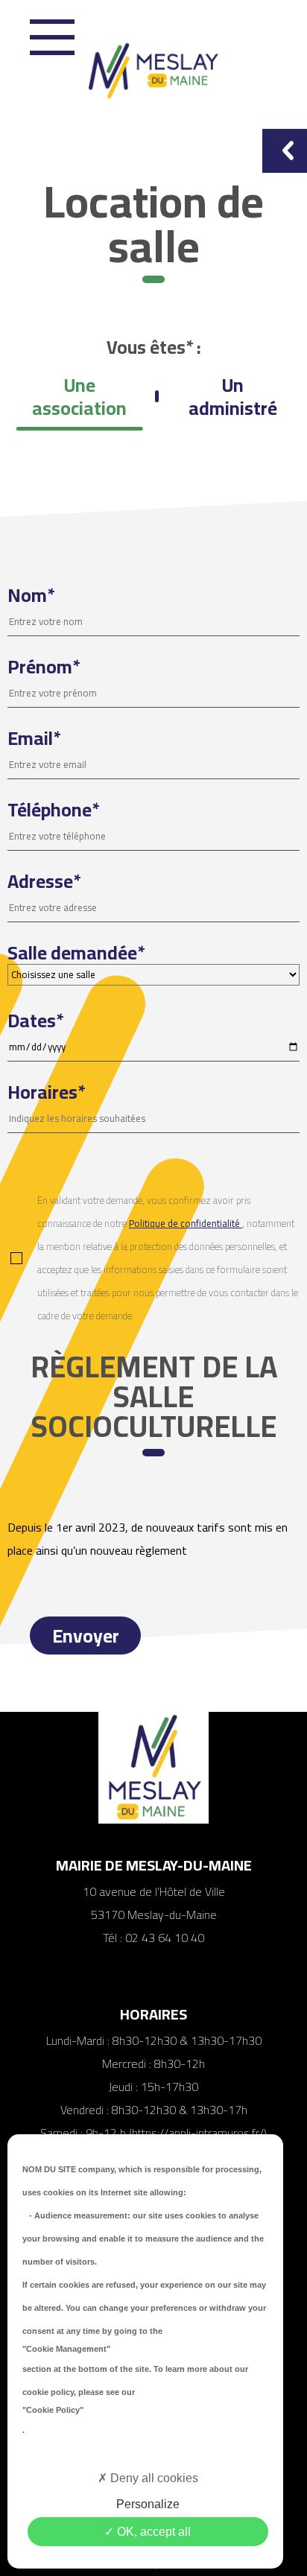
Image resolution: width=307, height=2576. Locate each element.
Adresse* (44, 884)
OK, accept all (152, 2532)
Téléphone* (53, 812)
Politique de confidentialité (186, 1223)
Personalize (148, 2504)
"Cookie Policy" (53, 2410)
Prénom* (44, 669)
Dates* (35, 1023)
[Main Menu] (52, 37)
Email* (34, 741)
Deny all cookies (153, 2478)
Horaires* (46, 1095)
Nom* (31, 598)
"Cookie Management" (66, 2349)
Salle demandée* (76, 955)
